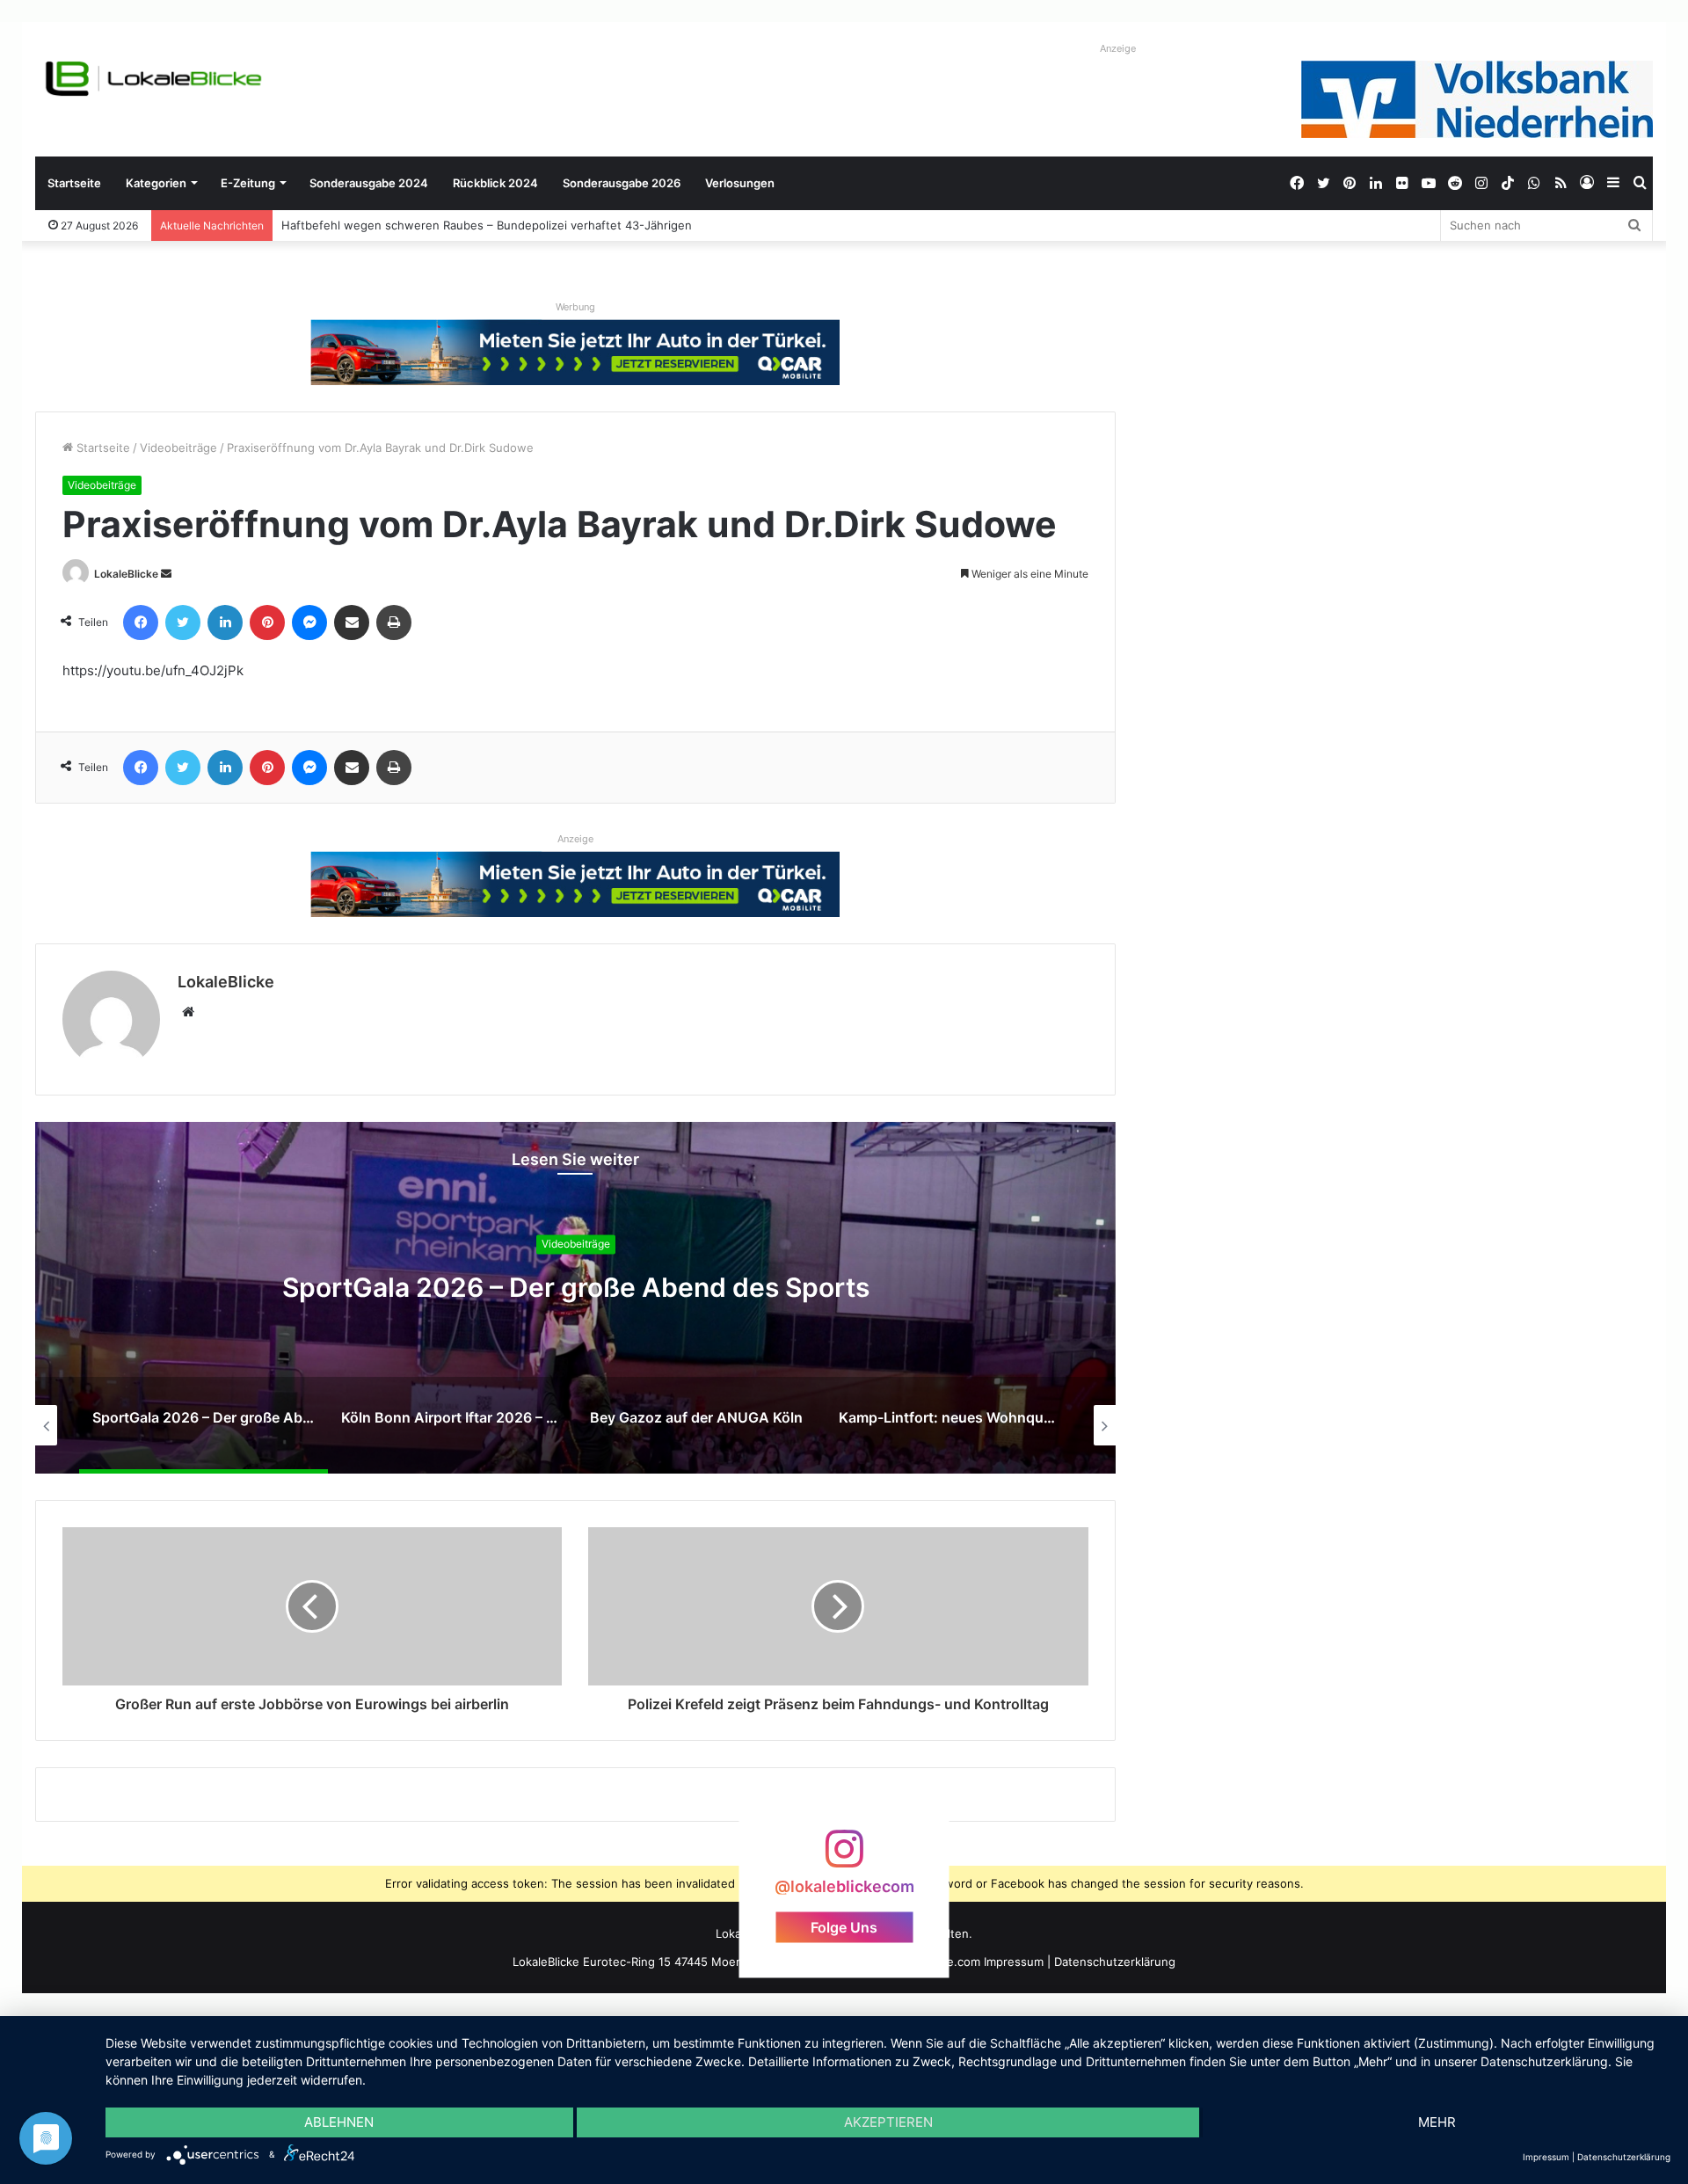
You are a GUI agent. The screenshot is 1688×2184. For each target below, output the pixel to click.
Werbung (575, 307)
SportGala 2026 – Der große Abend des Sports (576, 1287)
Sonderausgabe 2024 (369, 183)
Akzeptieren (888, 2122)
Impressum (1014, 1962)
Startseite (74, 183)
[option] (575, 1298)
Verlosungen (740, 183)
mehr (1437, 2122)
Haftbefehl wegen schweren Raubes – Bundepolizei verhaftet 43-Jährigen (487, 225)
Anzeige (1118, 48)
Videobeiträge (178, 448)
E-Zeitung (248, 183)
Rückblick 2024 (495, 183)
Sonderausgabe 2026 (622, 183)
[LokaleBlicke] (154, 79)
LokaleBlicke (126, 574)
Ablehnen (339, 2122)
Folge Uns (844, 1926)
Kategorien (156, 183)
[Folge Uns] (844, 1857)
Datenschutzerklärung (1115, 1962)
